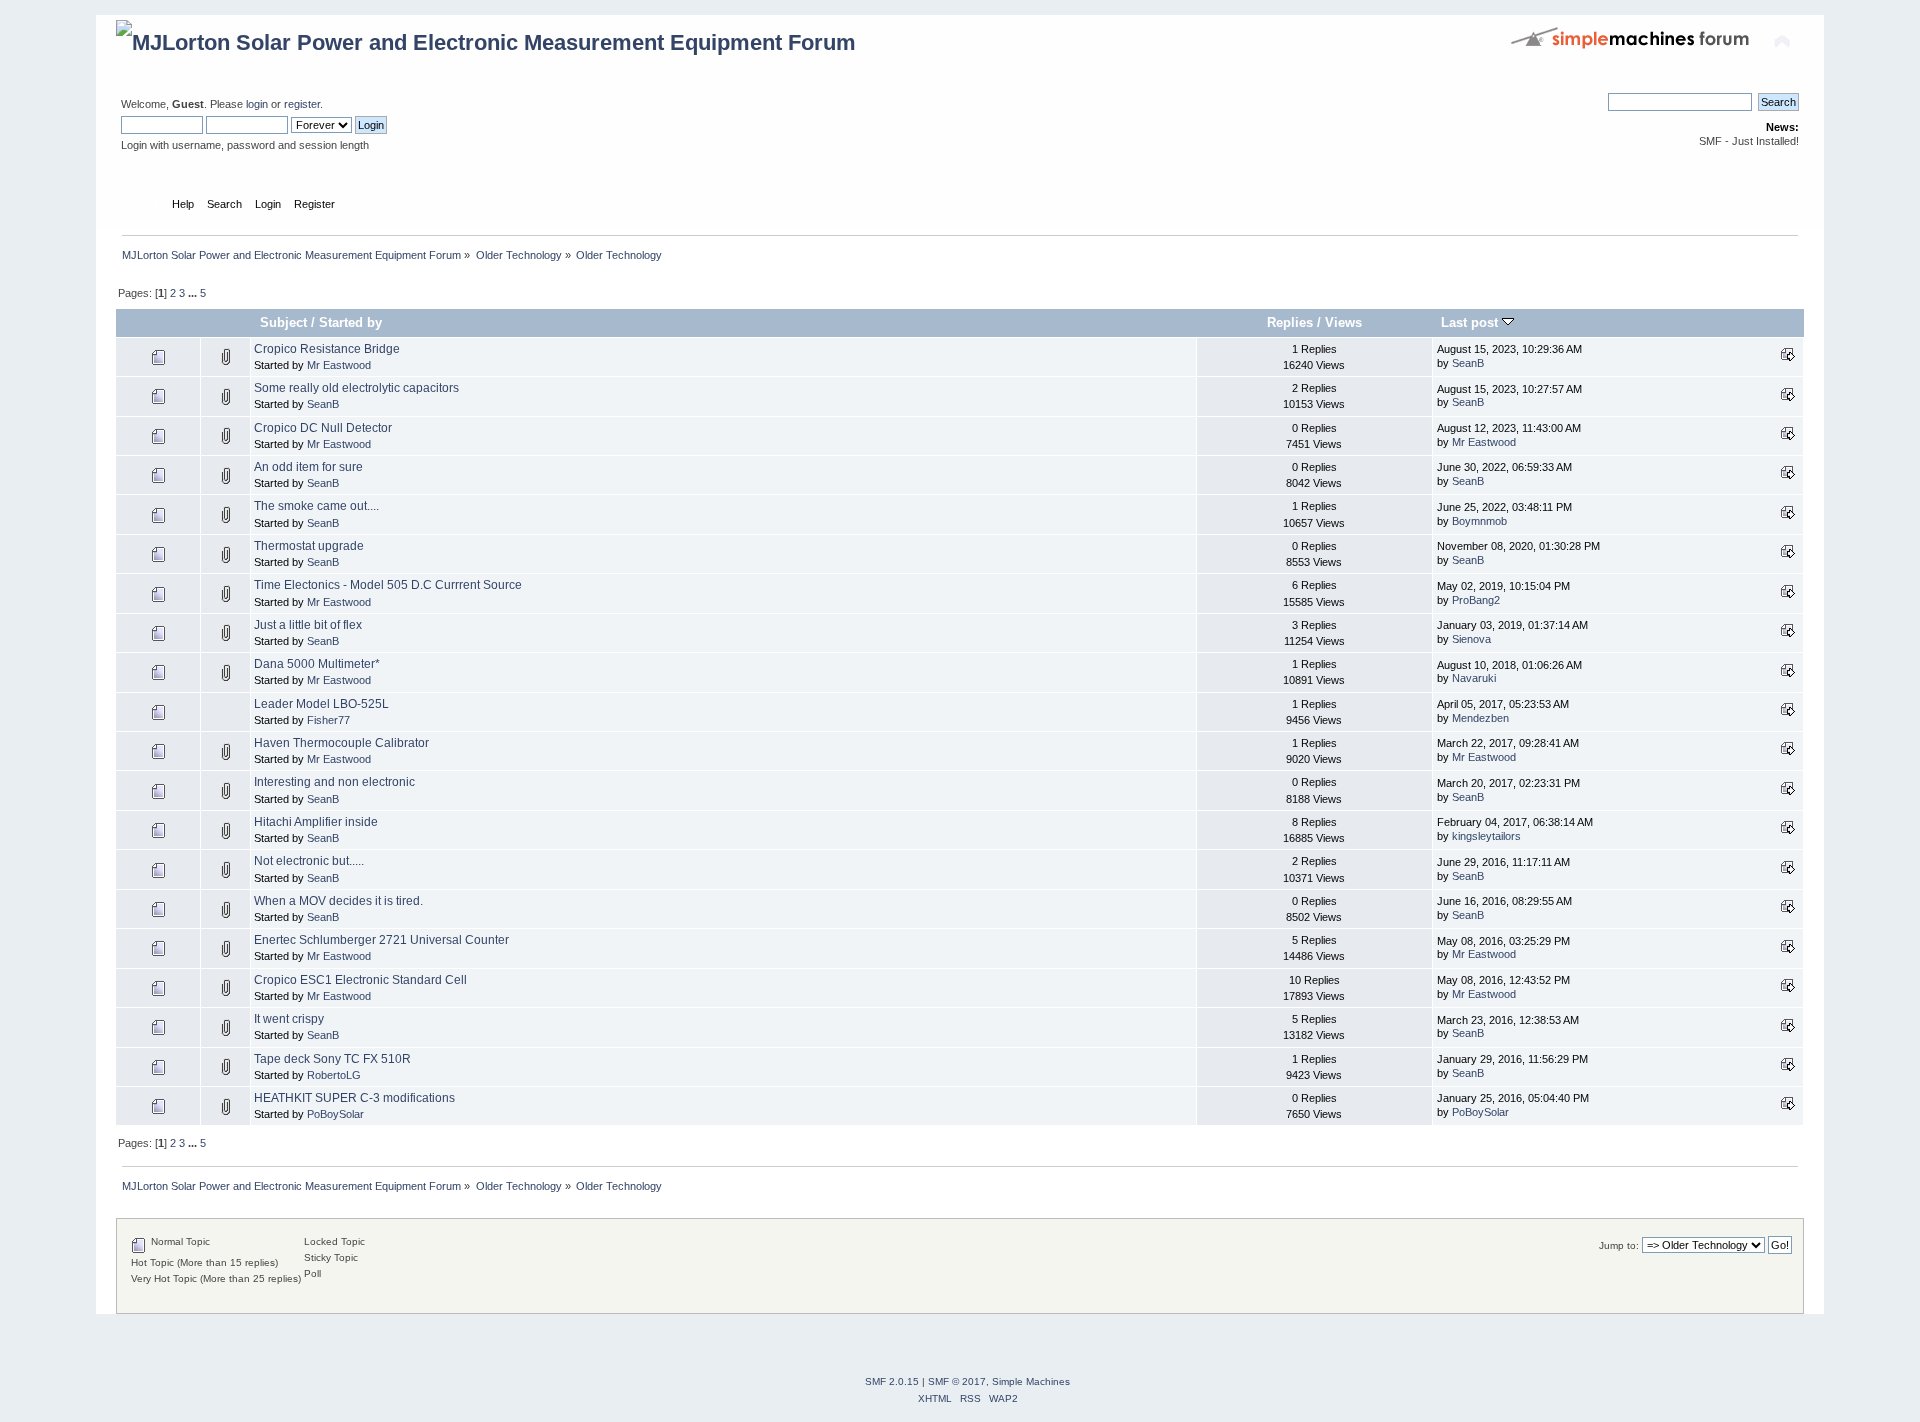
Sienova (1471, 639)
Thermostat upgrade (309, 546)
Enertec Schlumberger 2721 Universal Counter (381, 940)
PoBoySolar (335, 1114)
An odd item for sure (308, 467)
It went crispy (289, 1019)
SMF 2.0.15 (892, 1381)
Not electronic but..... (309, 861)
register (302, 104)
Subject (283, 322)
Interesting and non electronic (334, 782)
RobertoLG (334, 1075)
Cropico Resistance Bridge (327, 349)
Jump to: (1619, 1245)
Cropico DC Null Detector (323, 428)
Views (1343, 322)
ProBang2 (1476, 600)
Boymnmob (1479, 521)
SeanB (1468, 363)
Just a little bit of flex (308, 625)
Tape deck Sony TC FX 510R (332, 1059)
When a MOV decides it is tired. (338, 901)
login (257, 104)
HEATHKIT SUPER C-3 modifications (354, 1098)
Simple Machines (1031, 1381)
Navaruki (1474, 678)
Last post (1471, 322)
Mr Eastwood (339, 365)
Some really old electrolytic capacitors (356, 388)
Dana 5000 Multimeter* (317, 664)
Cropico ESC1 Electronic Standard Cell (360, 980)
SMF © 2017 (957, 1381)
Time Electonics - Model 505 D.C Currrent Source (388, 585)
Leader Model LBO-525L (321, 704)
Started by (350, 322)
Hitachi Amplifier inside (316, 822)
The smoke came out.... (316, 506)
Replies (1290, 322)
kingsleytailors (1486, 836)
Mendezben (1480, 718)
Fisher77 (328, 720)
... (194, 293)
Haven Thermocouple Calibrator (341, 743)
